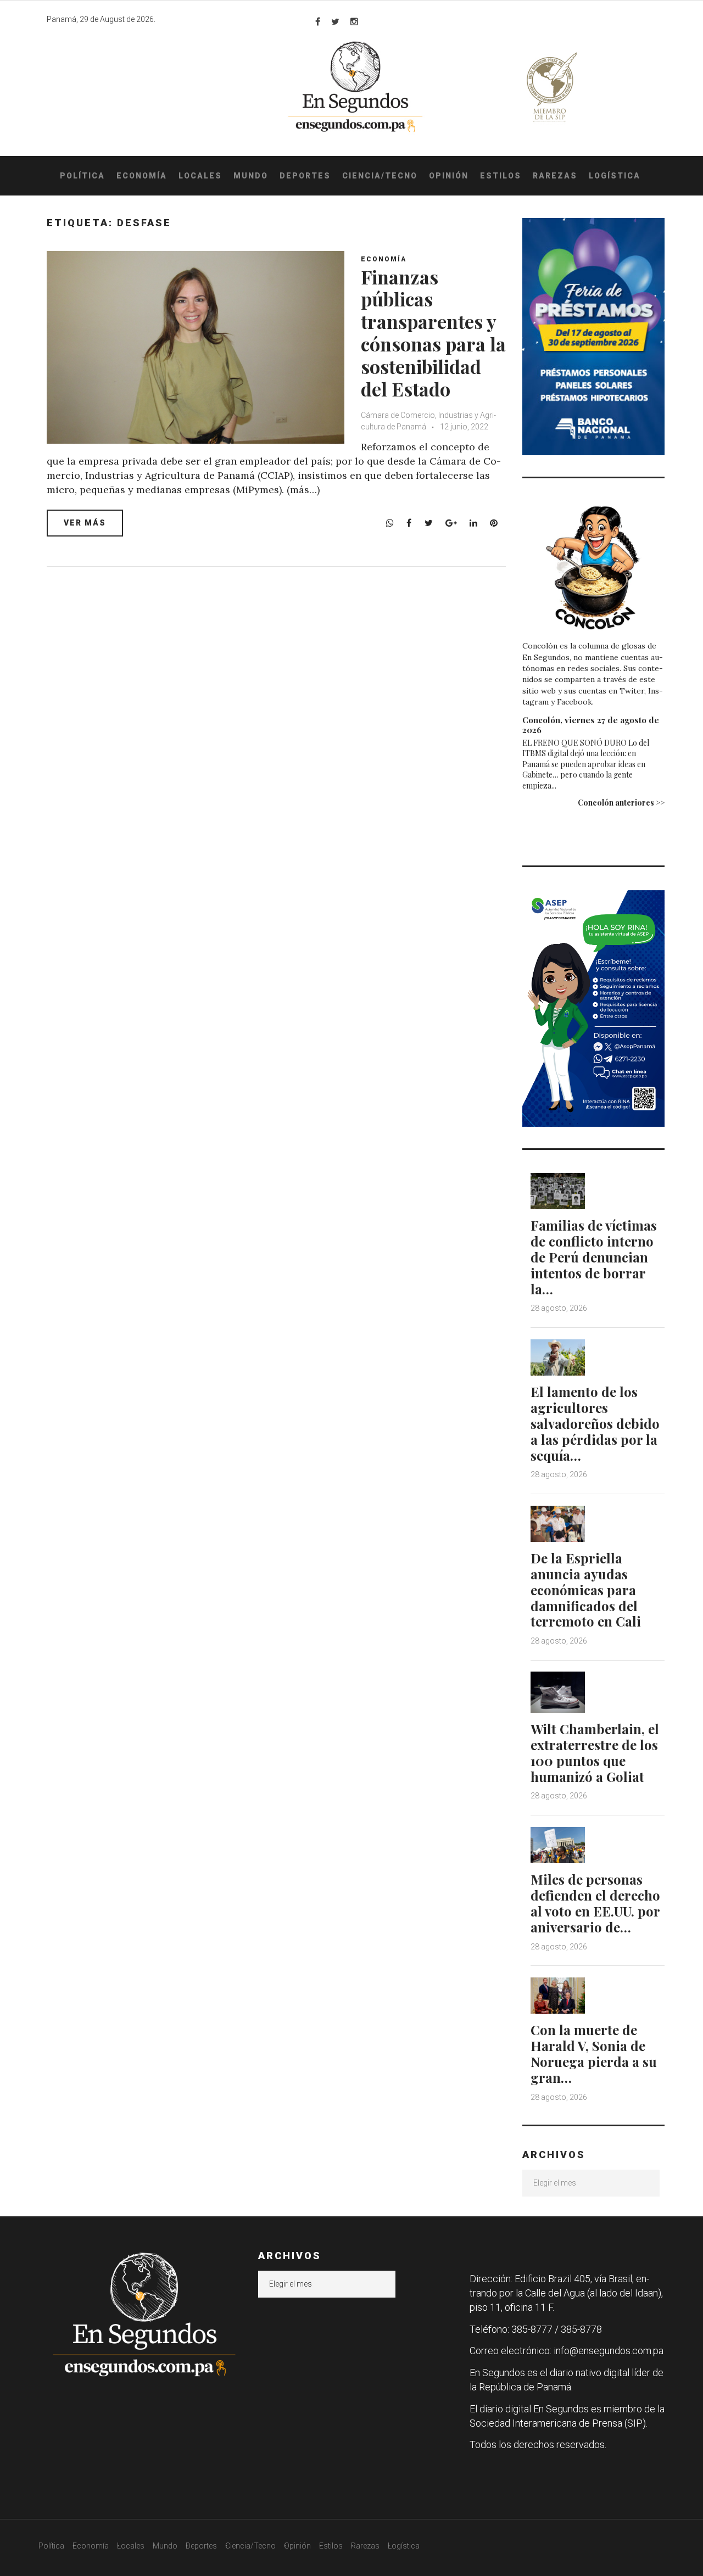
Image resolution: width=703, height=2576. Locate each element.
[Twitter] (335, 21)
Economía (142, 176)
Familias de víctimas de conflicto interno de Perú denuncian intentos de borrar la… (594, 1257)
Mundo (251, 176)
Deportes (305, 176)
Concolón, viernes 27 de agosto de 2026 (591, 725)
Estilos (501, 176)
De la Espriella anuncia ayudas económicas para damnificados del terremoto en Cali (586, 1589)
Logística (615, 176)
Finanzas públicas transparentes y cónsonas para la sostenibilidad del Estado (433, 333)
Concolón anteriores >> (621, 803)
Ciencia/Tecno (380, 176)
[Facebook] (318, 21)
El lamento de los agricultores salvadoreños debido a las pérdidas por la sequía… (595, 1423)
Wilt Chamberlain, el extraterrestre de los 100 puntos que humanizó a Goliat (595, 1752)
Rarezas (555, 176)
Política (82, 176)
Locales (200, 176)
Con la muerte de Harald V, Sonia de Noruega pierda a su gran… (594, 2053)
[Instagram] (354, 21)
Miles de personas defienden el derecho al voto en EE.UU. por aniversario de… (595, 1903)
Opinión (449, 176)
